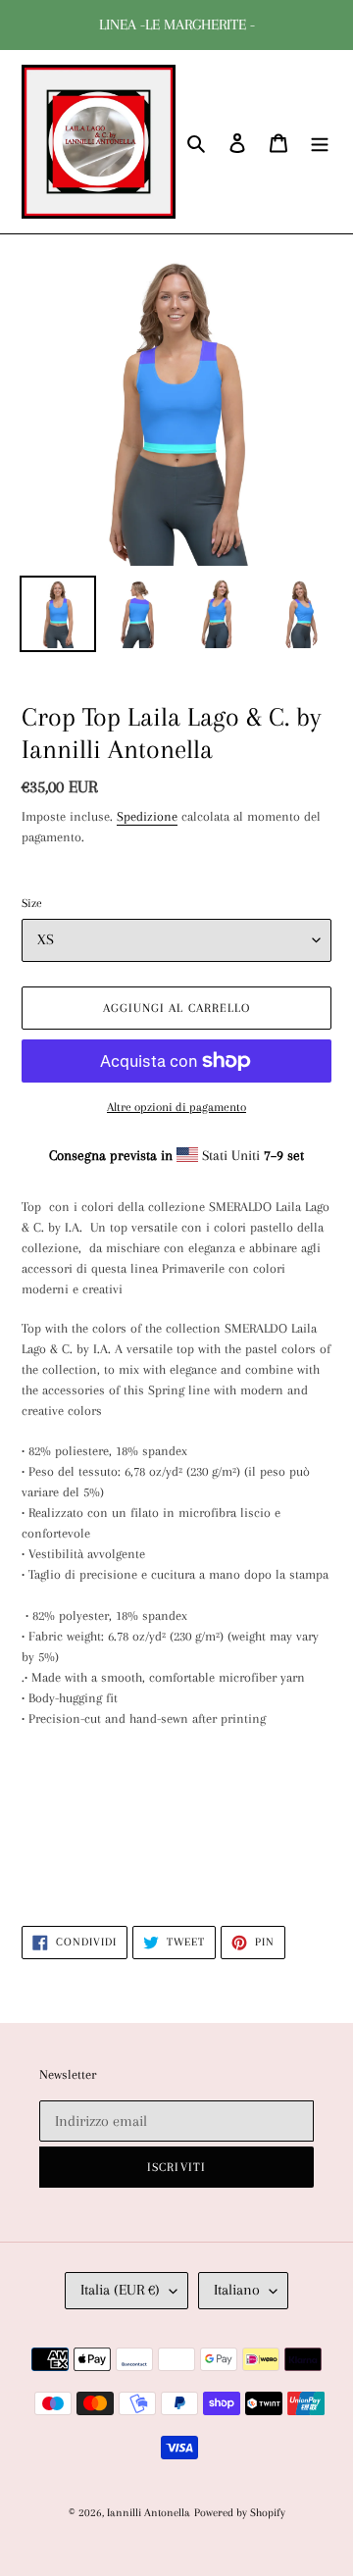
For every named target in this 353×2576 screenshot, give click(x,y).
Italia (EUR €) (120, 2290)
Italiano (237, 2290)
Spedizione (147, 816)
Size (32, 903)
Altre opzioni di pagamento (176, 1107)
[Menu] (320, 142)
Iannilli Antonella (149, 2513)
